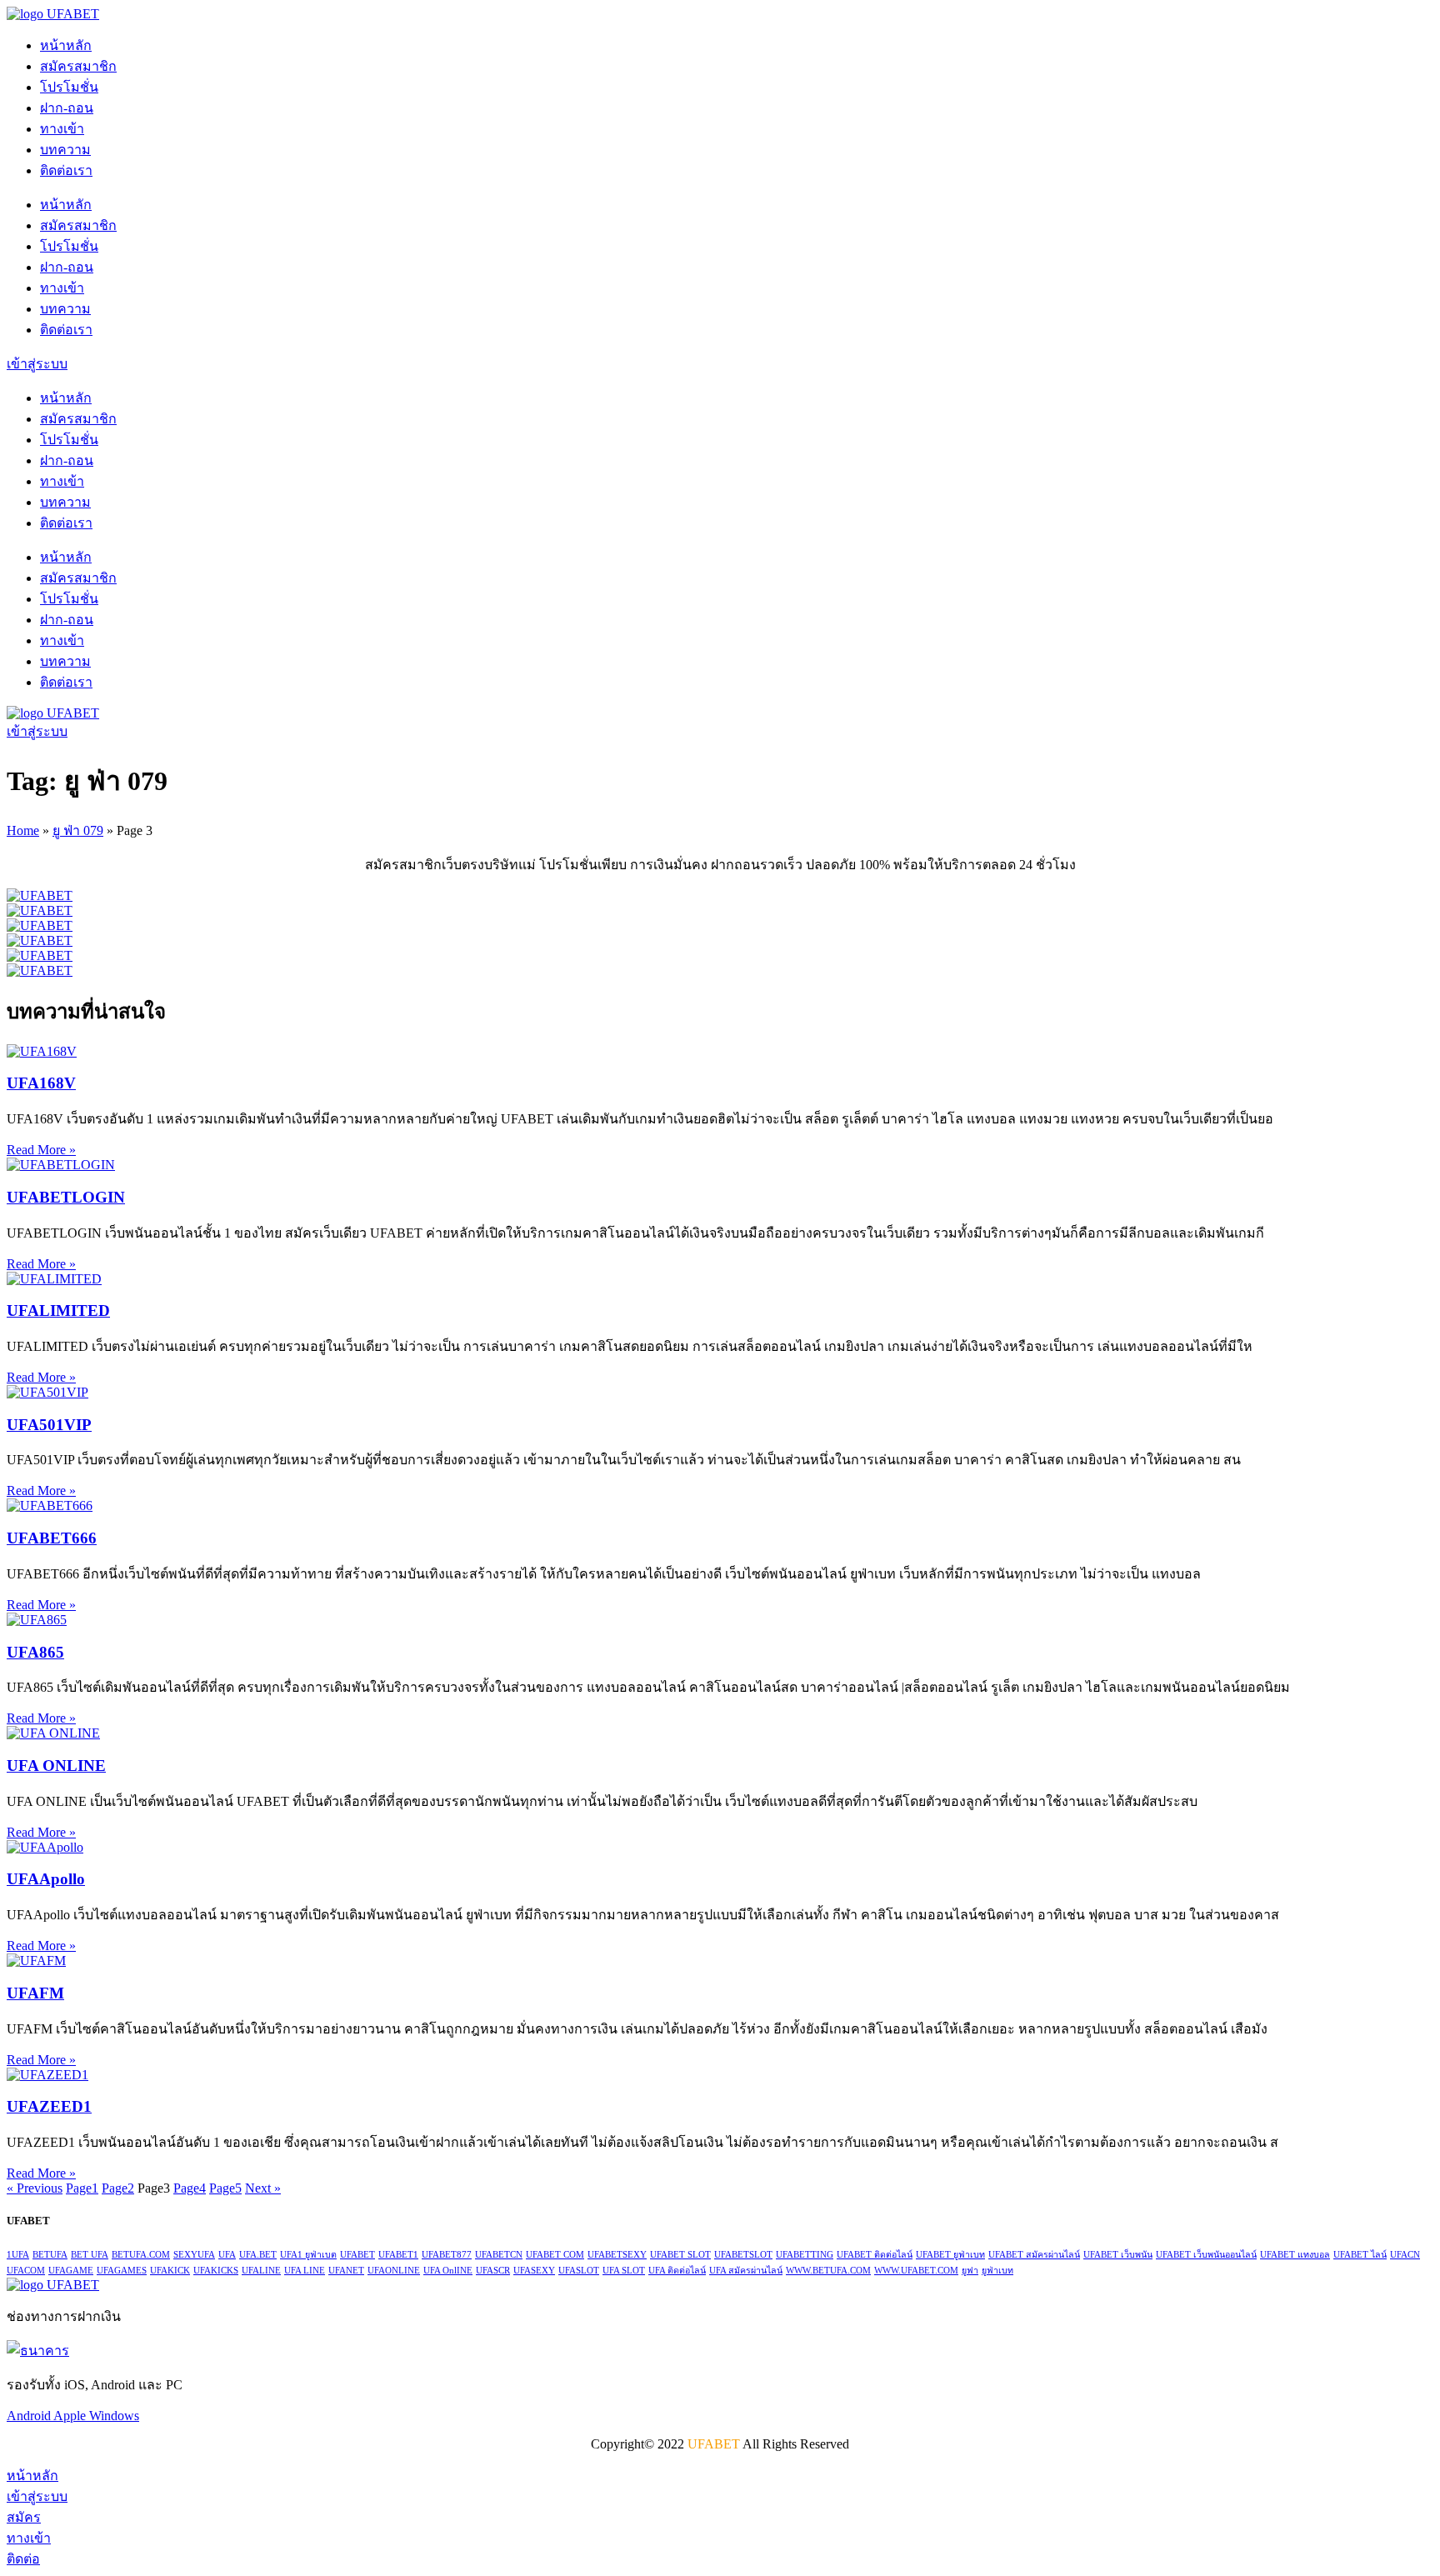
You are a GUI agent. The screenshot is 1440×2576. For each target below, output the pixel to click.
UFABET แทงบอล (1295, 2255)
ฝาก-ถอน (67, 108)
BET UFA (90, 2255)
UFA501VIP (49, 1425)
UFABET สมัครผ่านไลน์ (1034, 2255)
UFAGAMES (122, 2271)
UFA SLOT (624, 2271)
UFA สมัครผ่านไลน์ (746, 2271)
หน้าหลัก (66, 45)
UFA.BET (258, 2255)
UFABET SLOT (680, 2255)
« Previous (35, 2188)
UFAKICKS (216, 2271)
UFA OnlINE (448, 2271)
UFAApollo (46, 1879)
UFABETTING (805, 2255)
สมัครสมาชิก (78, 66)
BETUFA (50, 2255)
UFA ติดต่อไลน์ (677, 2271)
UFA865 (35, 1652)
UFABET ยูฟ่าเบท (950, 2255)
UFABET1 (398, 2255)
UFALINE (261, 2271)
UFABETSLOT (743, 2255)
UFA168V (41, 1083)
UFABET (357, 2255)
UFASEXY (534, 2271)
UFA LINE (305, 2271)
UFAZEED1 (49, 2106)
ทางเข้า (62, 129)
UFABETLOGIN (66, 1197)
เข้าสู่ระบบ (37, 2496)
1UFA (18, 2255)
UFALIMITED (58, 1311)
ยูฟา (970, 2271)
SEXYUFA (194, 2255)
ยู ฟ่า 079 (78, 830)
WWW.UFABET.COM (916, 2271)
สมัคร (24, 2517)
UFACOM (26, 2271)
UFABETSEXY (617, 2255)
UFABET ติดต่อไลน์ (875, 2255)
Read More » (41, 1150)
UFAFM (35, 1993)
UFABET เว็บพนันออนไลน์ (1206, 2255)
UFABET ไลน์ (1360, 2255)
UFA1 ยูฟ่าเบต (308, 2255)
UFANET (346, 2271)
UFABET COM (555, 2255)
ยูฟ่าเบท (997, 2271)
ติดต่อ (23, 2559)
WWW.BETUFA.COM (828, 2271)
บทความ (65, 150)
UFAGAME (71, 2271)
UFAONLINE (394, 2271)
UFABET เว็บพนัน (1118, 2255)
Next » (263, 2188)
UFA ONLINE (56, 1766)
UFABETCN (499, 2255)
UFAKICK (170, 2271)
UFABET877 (447, 2255)
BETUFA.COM (141, 2255)
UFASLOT (579, 2271)
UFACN (1405, 2255)
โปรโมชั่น (69, 87)
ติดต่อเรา (66, 170)
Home (23, 830)
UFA (227, 2255)
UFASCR (493, 2271)
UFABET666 (52, 1538)
